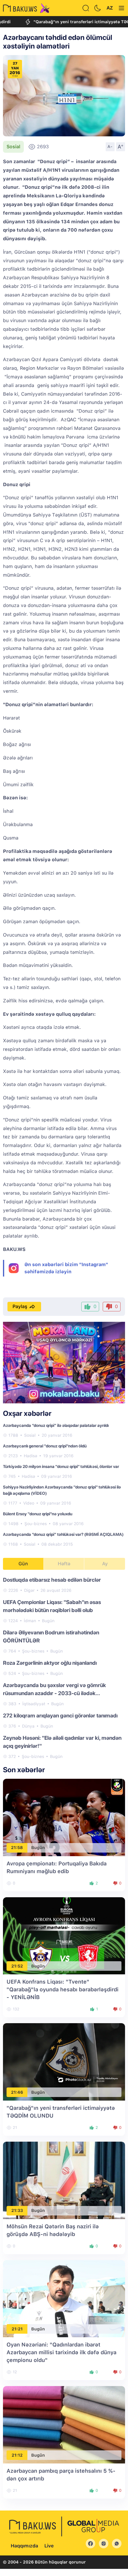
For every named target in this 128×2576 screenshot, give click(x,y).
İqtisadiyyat (34, 1704)
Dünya (28, 1726)
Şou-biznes (36, 1524)
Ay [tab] (105, 1564)
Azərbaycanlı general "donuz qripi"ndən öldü (45, 1446)
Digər (29, 1590)
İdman (30, 1621)
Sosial (13, 147)
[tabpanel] (64, 1668)
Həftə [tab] (64, 1564)
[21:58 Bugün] (64, 1817)
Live (49, 2546)
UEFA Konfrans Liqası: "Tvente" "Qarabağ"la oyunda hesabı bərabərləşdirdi (63, 1989)
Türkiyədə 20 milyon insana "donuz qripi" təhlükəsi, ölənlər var (61, 1466)
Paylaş (20, 1306)
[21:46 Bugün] (64, 2061)
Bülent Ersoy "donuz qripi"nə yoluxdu (38, 1514)
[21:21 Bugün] (64, 2298)
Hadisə (31, 1456)
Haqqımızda (24, 2546)
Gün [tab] (23, 1564)
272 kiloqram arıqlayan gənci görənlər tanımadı (60, 1715)
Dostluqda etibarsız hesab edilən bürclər (52, 1580)
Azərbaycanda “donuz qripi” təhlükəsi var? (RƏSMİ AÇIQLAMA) (63, 1534)
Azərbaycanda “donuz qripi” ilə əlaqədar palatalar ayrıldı (56, 1425)
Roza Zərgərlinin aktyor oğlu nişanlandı (50, 1663)
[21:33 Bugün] (64, 2180)
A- (110, 146)
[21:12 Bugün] (64, 2424)
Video (29, 1503)
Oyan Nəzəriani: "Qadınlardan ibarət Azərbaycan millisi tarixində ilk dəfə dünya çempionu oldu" (61, 2352)
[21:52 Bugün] (64, 1935)
